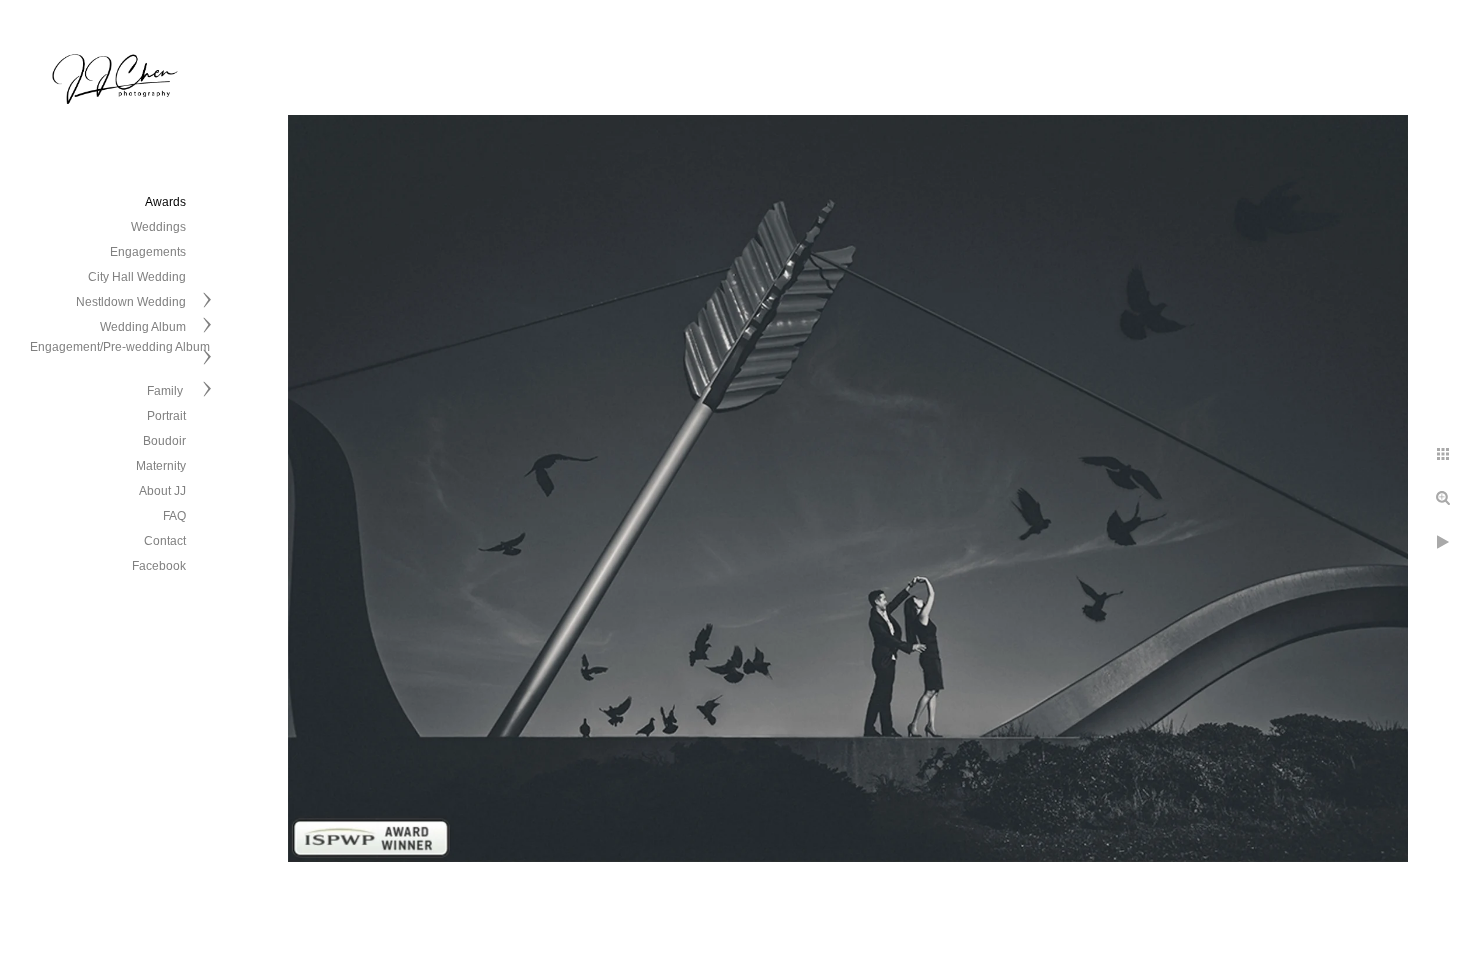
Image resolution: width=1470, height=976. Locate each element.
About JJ (162, 491)
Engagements (148, 252)
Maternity (161, 466)
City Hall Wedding (137, 277)
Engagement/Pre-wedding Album (120, 347)
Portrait (166, 416)
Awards (165, 202)
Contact (165, 541)
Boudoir (164, 441)
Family (166, 391)
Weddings (158, 227)
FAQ (174, 516)
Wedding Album (143, 327)
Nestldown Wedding (131, 302)
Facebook (159, 566)
